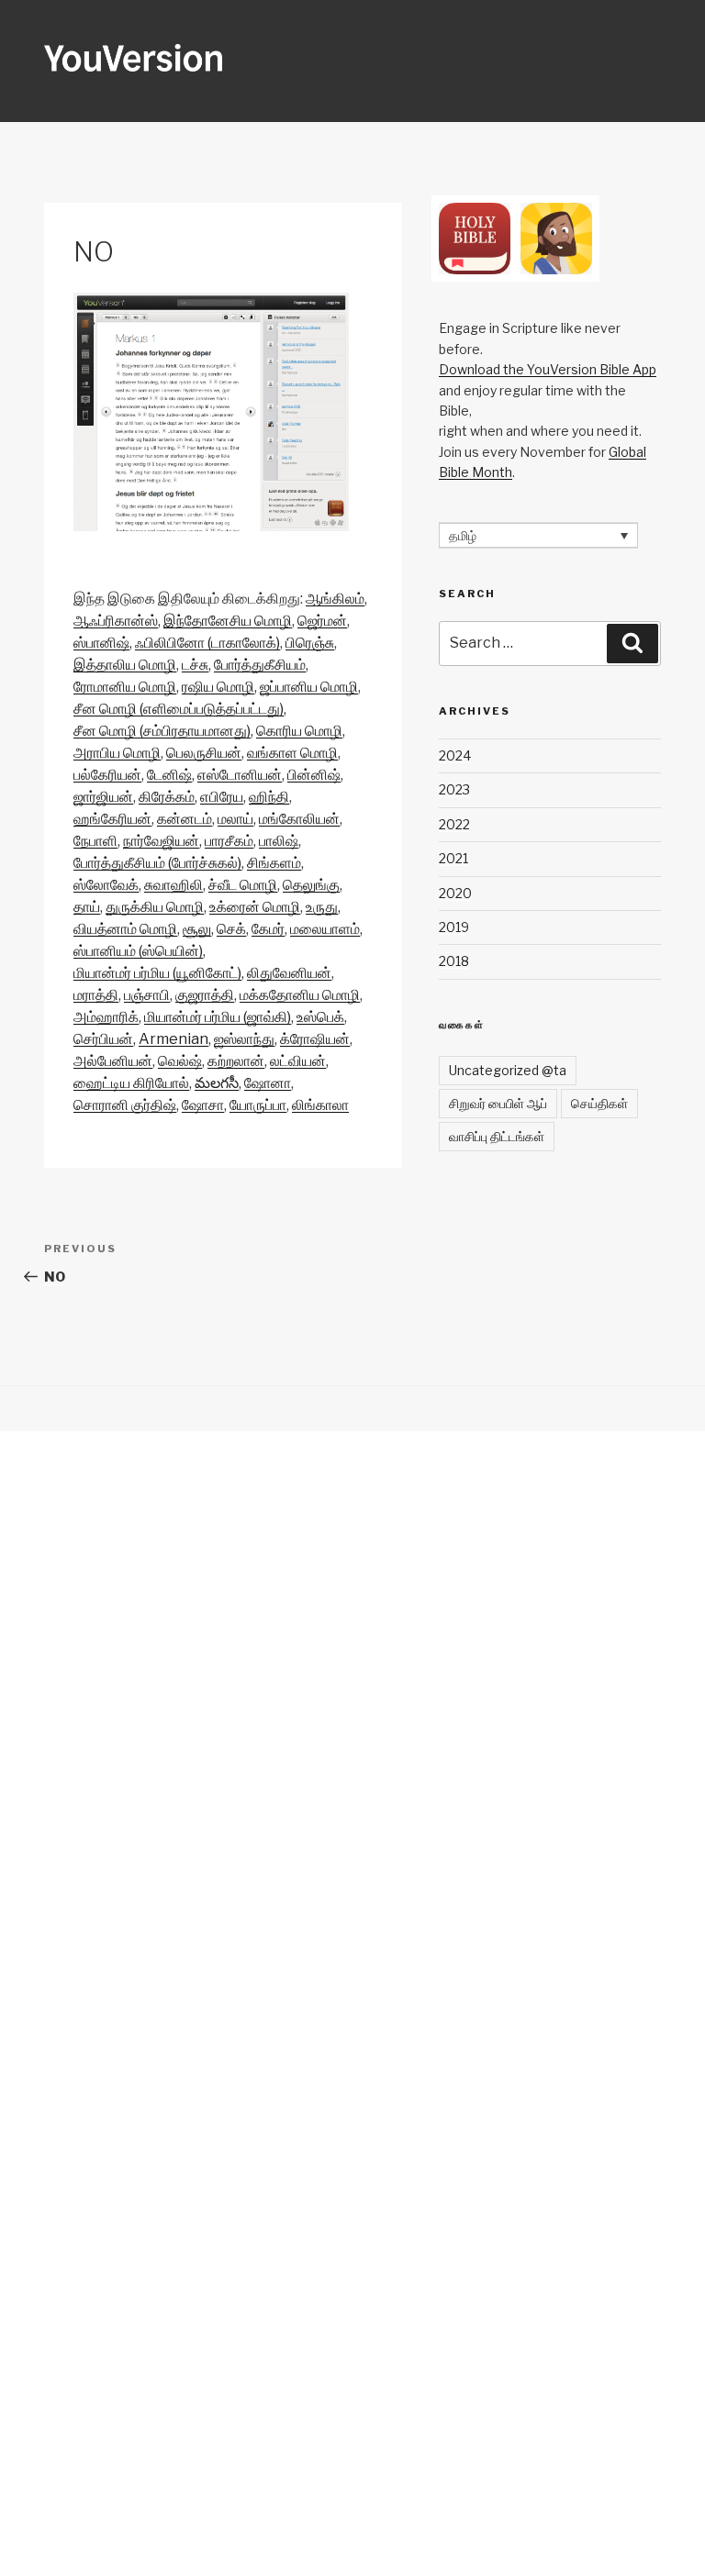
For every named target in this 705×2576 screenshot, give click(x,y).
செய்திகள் (599, 1103)
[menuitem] (335, 599)
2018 (454, 961)
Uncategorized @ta (508, 1070)
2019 (454, 927)
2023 (454, 789)
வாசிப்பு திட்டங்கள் (497, 1136)
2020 (455, 893)
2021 (453, 858)
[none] (538, 535)
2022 (454, 824)
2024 (455, 755)
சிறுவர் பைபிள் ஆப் (498, 1103)
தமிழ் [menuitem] (463, 535)
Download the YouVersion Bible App (548, 369)
